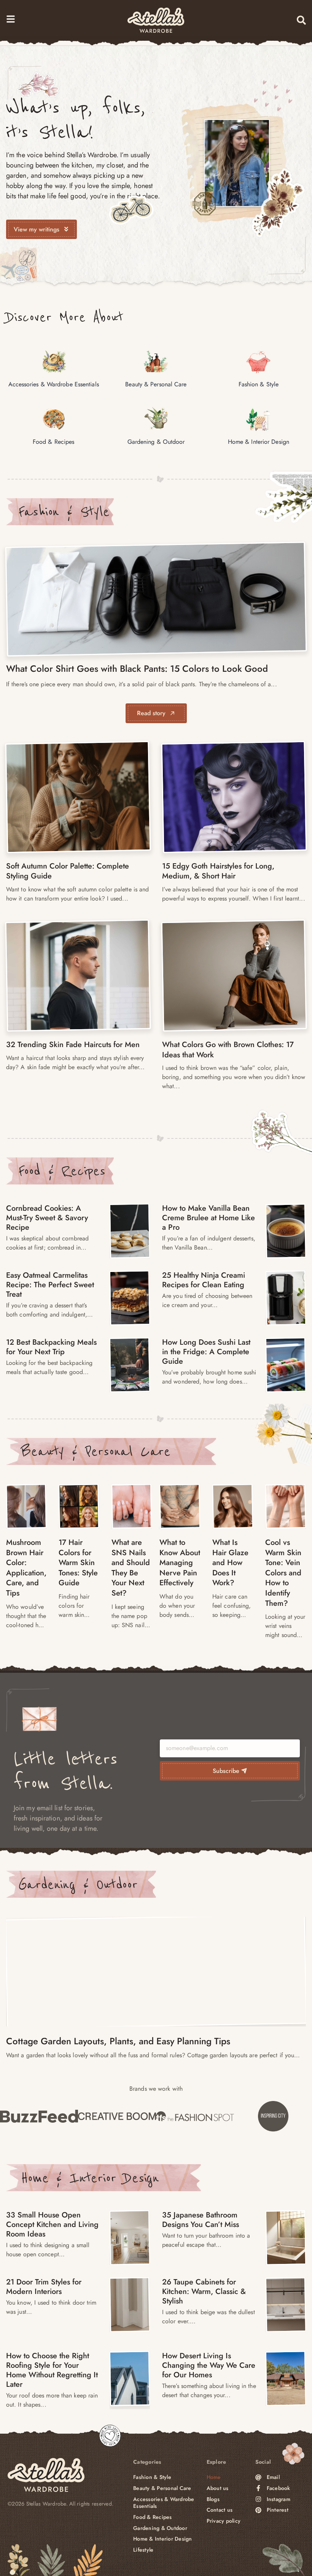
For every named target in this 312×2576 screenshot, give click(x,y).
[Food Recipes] (130, 1231)
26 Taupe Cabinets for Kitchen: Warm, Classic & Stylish (204, 2291)
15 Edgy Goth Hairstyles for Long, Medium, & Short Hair (218, 871)
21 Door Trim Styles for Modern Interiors (44, 2287)
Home (214, 2477)
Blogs (213, 2499)
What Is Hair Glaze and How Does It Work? (230, 1563)
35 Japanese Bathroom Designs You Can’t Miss (201, 2220)
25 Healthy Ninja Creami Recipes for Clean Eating (204, 1280)
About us (218, 2488)
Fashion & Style (64, 512)
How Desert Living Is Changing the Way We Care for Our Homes (209, 2365)
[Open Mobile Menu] (11, 19)
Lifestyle (143, 2550)
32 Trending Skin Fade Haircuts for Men (73, 1045)
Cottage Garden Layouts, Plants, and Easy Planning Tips (118, 2041)
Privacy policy (224, 2521)
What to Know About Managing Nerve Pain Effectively (180, 1563)
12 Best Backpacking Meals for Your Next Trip (51, 1347)
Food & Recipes (62, 1171)
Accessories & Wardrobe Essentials (164, 2503)
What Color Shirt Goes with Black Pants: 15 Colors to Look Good (137, 669)
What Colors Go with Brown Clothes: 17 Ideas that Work (228, 1050)
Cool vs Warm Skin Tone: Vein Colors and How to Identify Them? (283, 1573)
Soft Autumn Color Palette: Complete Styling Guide (68, 871)
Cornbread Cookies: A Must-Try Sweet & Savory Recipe (47, 1218)
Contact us (220, 2510)
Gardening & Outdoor (78, 1884)
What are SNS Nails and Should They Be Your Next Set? (131, 1568)
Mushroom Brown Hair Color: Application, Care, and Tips (26, 1568)
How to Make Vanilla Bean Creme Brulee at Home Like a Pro (209, 1218)
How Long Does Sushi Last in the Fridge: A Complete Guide (206, 1352)
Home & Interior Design (90, 2178)
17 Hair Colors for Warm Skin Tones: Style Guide (78, 1563)
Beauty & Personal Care (96, 1451)
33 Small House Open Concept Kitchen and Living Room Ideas (52, 2225)
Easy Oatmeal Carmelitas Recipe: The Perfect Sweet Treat (50, 1285)
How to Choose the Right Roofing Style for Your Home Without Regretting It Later (52, 2370)
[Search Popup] (301, 20)
